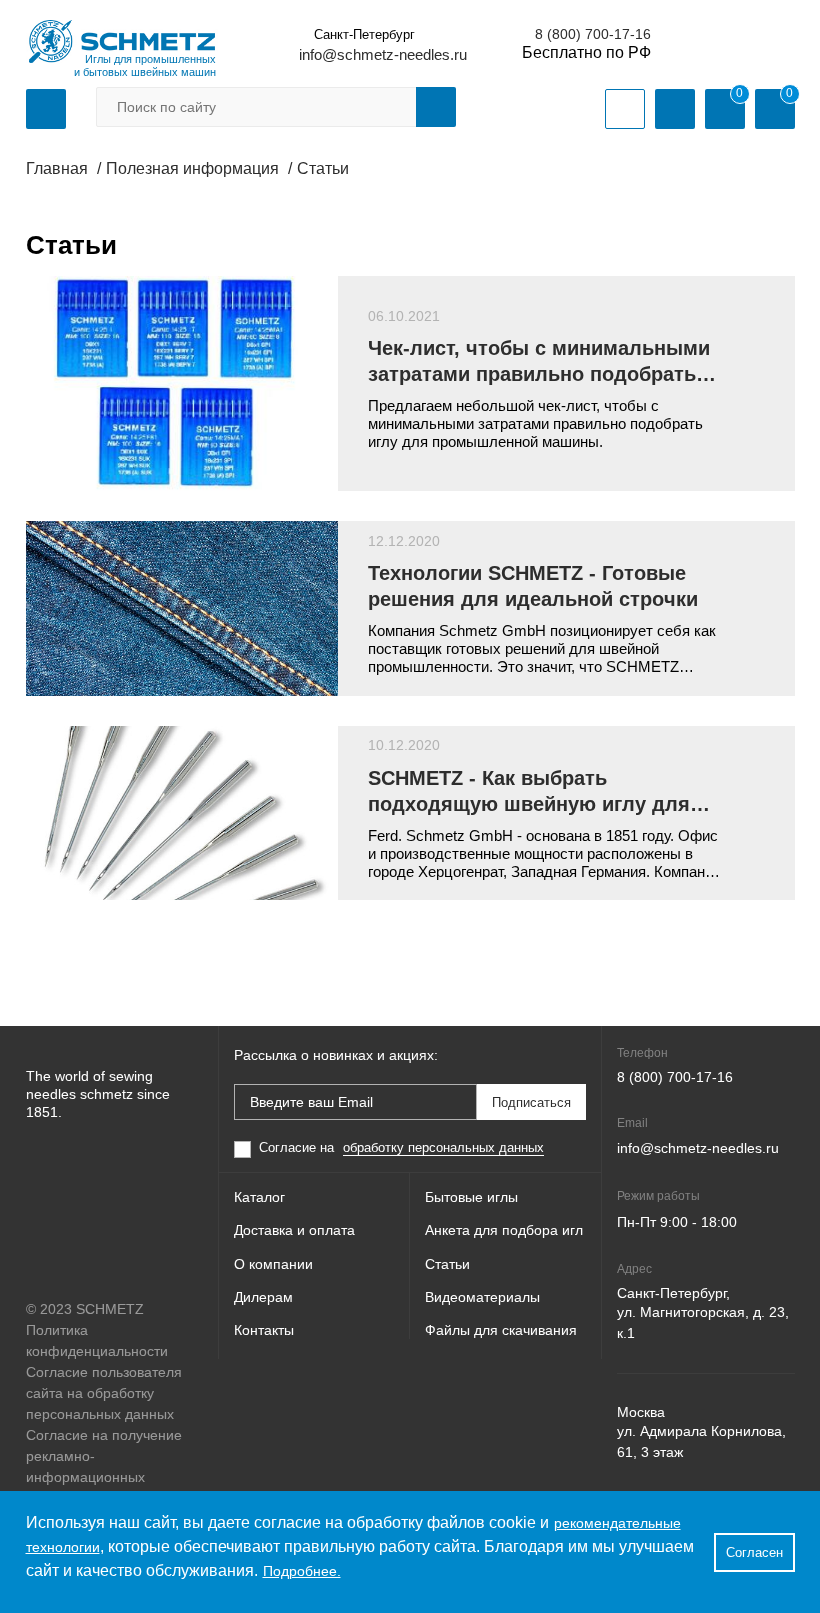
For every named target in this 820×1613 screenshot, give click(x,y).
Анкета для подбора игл (504, 1230)
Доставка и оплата (294, 1230)
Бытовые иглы (471, 1197)
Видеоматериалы (482, 1297)
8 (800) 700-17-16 (593, 34)
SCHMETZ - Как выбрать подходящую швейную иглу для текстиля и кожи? (529, 792)
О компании (273, 1264)
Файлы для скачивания (501, 1330)
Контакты (264, 1330)
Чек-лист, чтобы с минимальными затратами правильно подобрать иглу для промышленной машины (539, 362)
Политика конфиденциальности (97, 1340)
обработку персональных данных (443, 1147)
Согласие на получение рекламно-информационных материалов (104, 1466)
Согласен (754, 1552)
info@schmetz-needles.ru (383, 54)
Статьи (447, 1264)
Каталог (259, 1197)
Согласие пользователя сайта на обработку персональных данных (104, 1393)
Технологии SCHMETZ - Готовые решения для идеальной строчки (533, 586)
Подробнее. (302, 1571)
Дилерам (263, 1297)
